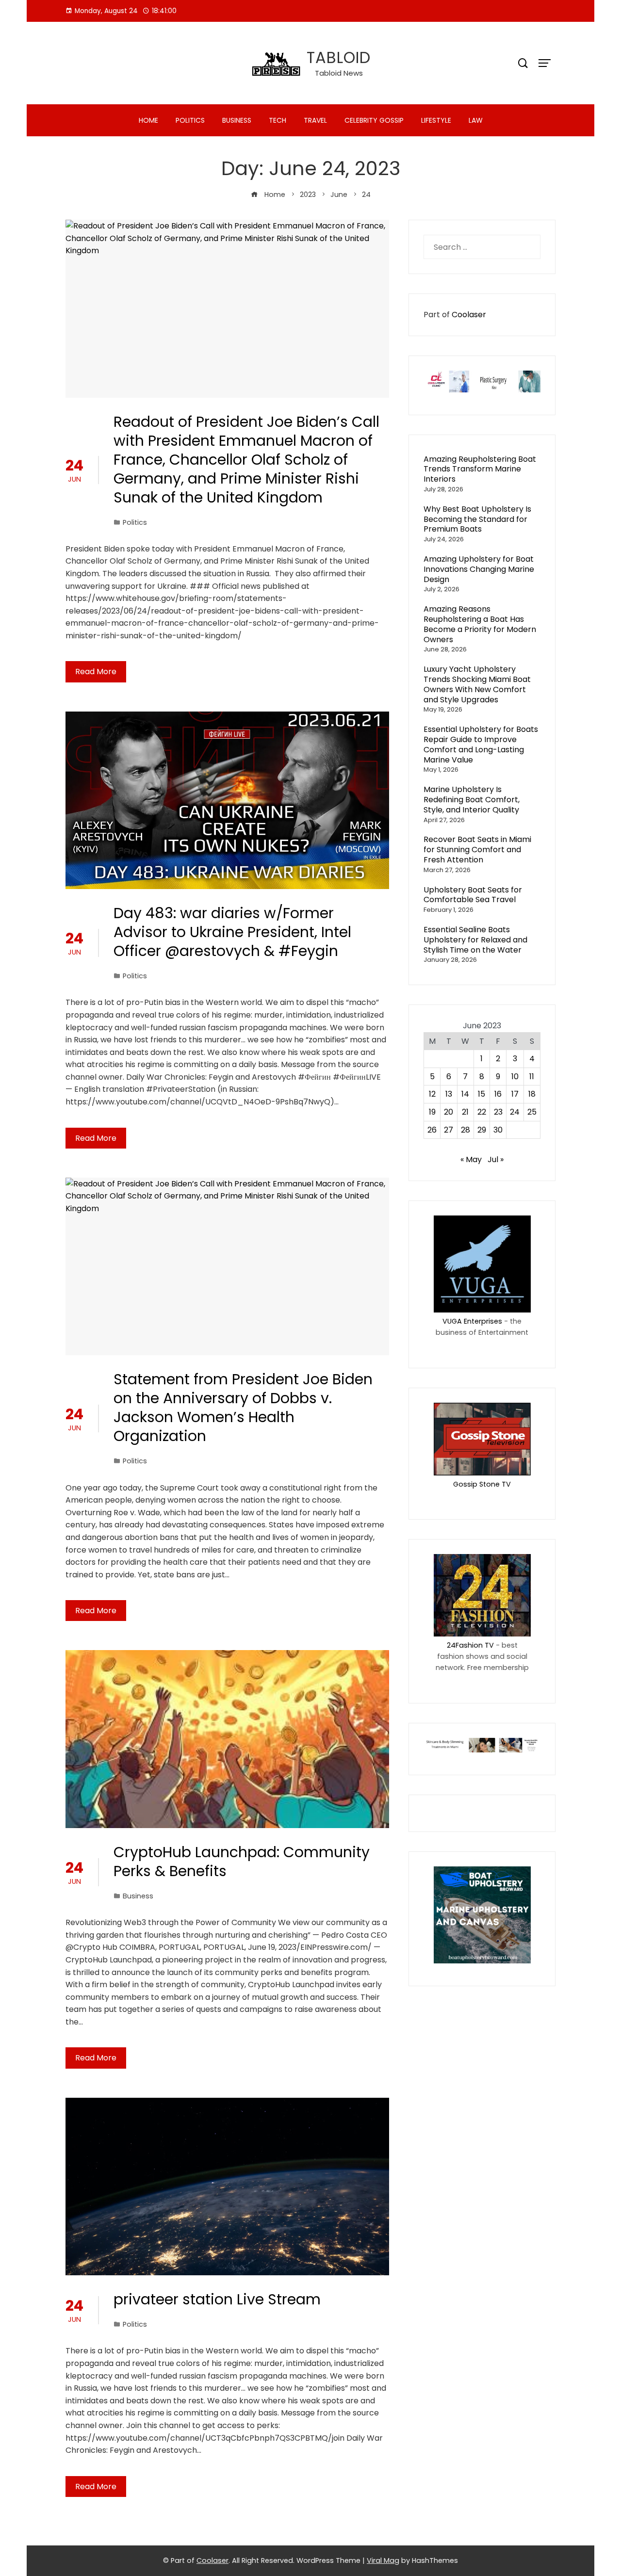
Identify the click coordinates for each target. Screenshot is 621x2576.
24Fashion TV (470, 1645)
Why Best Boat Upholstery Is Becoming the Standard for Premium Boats (477, 519)
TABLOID (339, 57)
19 (432, 1112)
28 (466, 1130)
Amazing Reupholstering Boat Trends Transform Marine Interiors (480, 469)
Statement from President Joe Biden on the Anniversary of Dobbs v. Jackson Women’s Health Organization (243, 1408)
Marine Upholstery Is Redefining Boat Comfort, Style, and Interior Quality (472, 800)
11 (532, 1077)
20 (449, 1112)
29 (482, 1130)
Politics (190, 120)
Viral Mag (383, 2560)
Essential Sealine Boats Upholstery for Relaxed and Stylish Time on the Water (475, 940)
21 (465, 1112)
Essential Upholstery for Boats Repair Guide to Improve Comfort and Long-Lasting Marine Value (481, 744)
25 (532, 1112)
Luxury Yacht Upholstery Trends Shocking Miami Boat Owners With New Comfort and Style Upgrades (477, 684)
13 (449, 1094)
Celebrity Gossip (374, 120)
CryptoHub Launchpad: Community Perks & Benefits (242, 1862)
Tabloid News (339, 73)
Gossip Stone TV (482, 1484)
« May (471, 1159)
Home (148, 120)
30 (498, 1130)
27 (449, 1130)
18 (532, 1094)
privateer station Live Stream (217, 2299)
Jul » (496, 1159)
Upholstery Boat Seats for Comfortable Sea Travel (473, 895)
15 (482, 1094)
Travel (315, 120)
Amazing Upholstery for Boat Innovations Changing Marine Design (479, 569)
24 (515, 1112)
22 (482, 1112)
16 (498, 1094)
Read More (96, 672)
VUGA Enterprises (472, 1321)
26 (432, 1130)
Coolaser (469, 315)
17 (515, 1094)
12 (432, 1094)
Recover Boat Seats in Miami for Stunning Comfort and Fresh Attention (477, 850)
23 (498, 1112)
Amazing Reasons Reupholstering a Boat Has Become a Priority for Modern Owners (480, 624)
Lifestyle (436, 120)
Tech (278, 120)
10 (515, 1077)
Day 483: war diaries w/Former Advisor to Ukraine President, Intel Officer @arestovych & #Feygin (232, 932)
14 (465, 1094)
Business (237, 120)
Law (476, 120)
